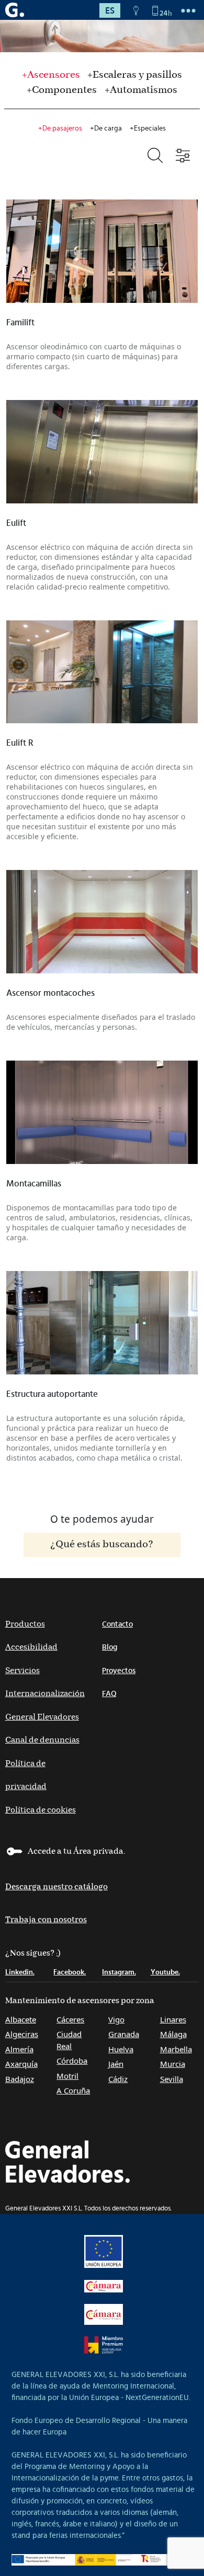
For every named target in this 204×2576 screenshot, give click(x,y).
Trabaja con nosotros (46, 1920)
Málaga (173, 2034)
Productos (25, 1624)
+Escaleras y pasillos (135, 75)
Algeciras (22, 2034)
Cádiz (118, 2079)
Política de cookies (41, 1810)
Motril (67, 2076)
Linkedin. (20, 1972)
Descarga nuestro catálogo (56, 1887)
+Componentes (62, 90)
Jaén (116, 2064)
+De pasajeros (60, 128)
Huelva (121, 2049)
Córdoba (72, 2061)
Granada (124, 2034)
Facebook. (70, 1972)
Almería (19, 2049)
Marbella (176, 2049)
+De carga (106, 128)
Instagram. (119, 1972)
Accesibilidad (31, 1647)
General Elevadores (42, 1717)
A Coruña (73, 2090)
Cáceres (70, 2019)
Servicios (22, 1671)
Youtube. (165, 1972)
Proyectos (119, 1671)
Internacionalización (45, 1694)
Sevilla (172, 2079)
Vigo (116, 2019)
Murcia (173, 2064)
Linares (173, 2019)
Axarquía (21, 2064)
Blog (110, 1647)
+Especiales (148, 128)
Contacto (117, 1624)
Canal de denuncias (42, 1740)
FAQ (109, 1694)
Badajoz (20, 2079)
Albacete (21, 2019)
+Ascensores (51, 75)
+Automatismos (141, 90)
